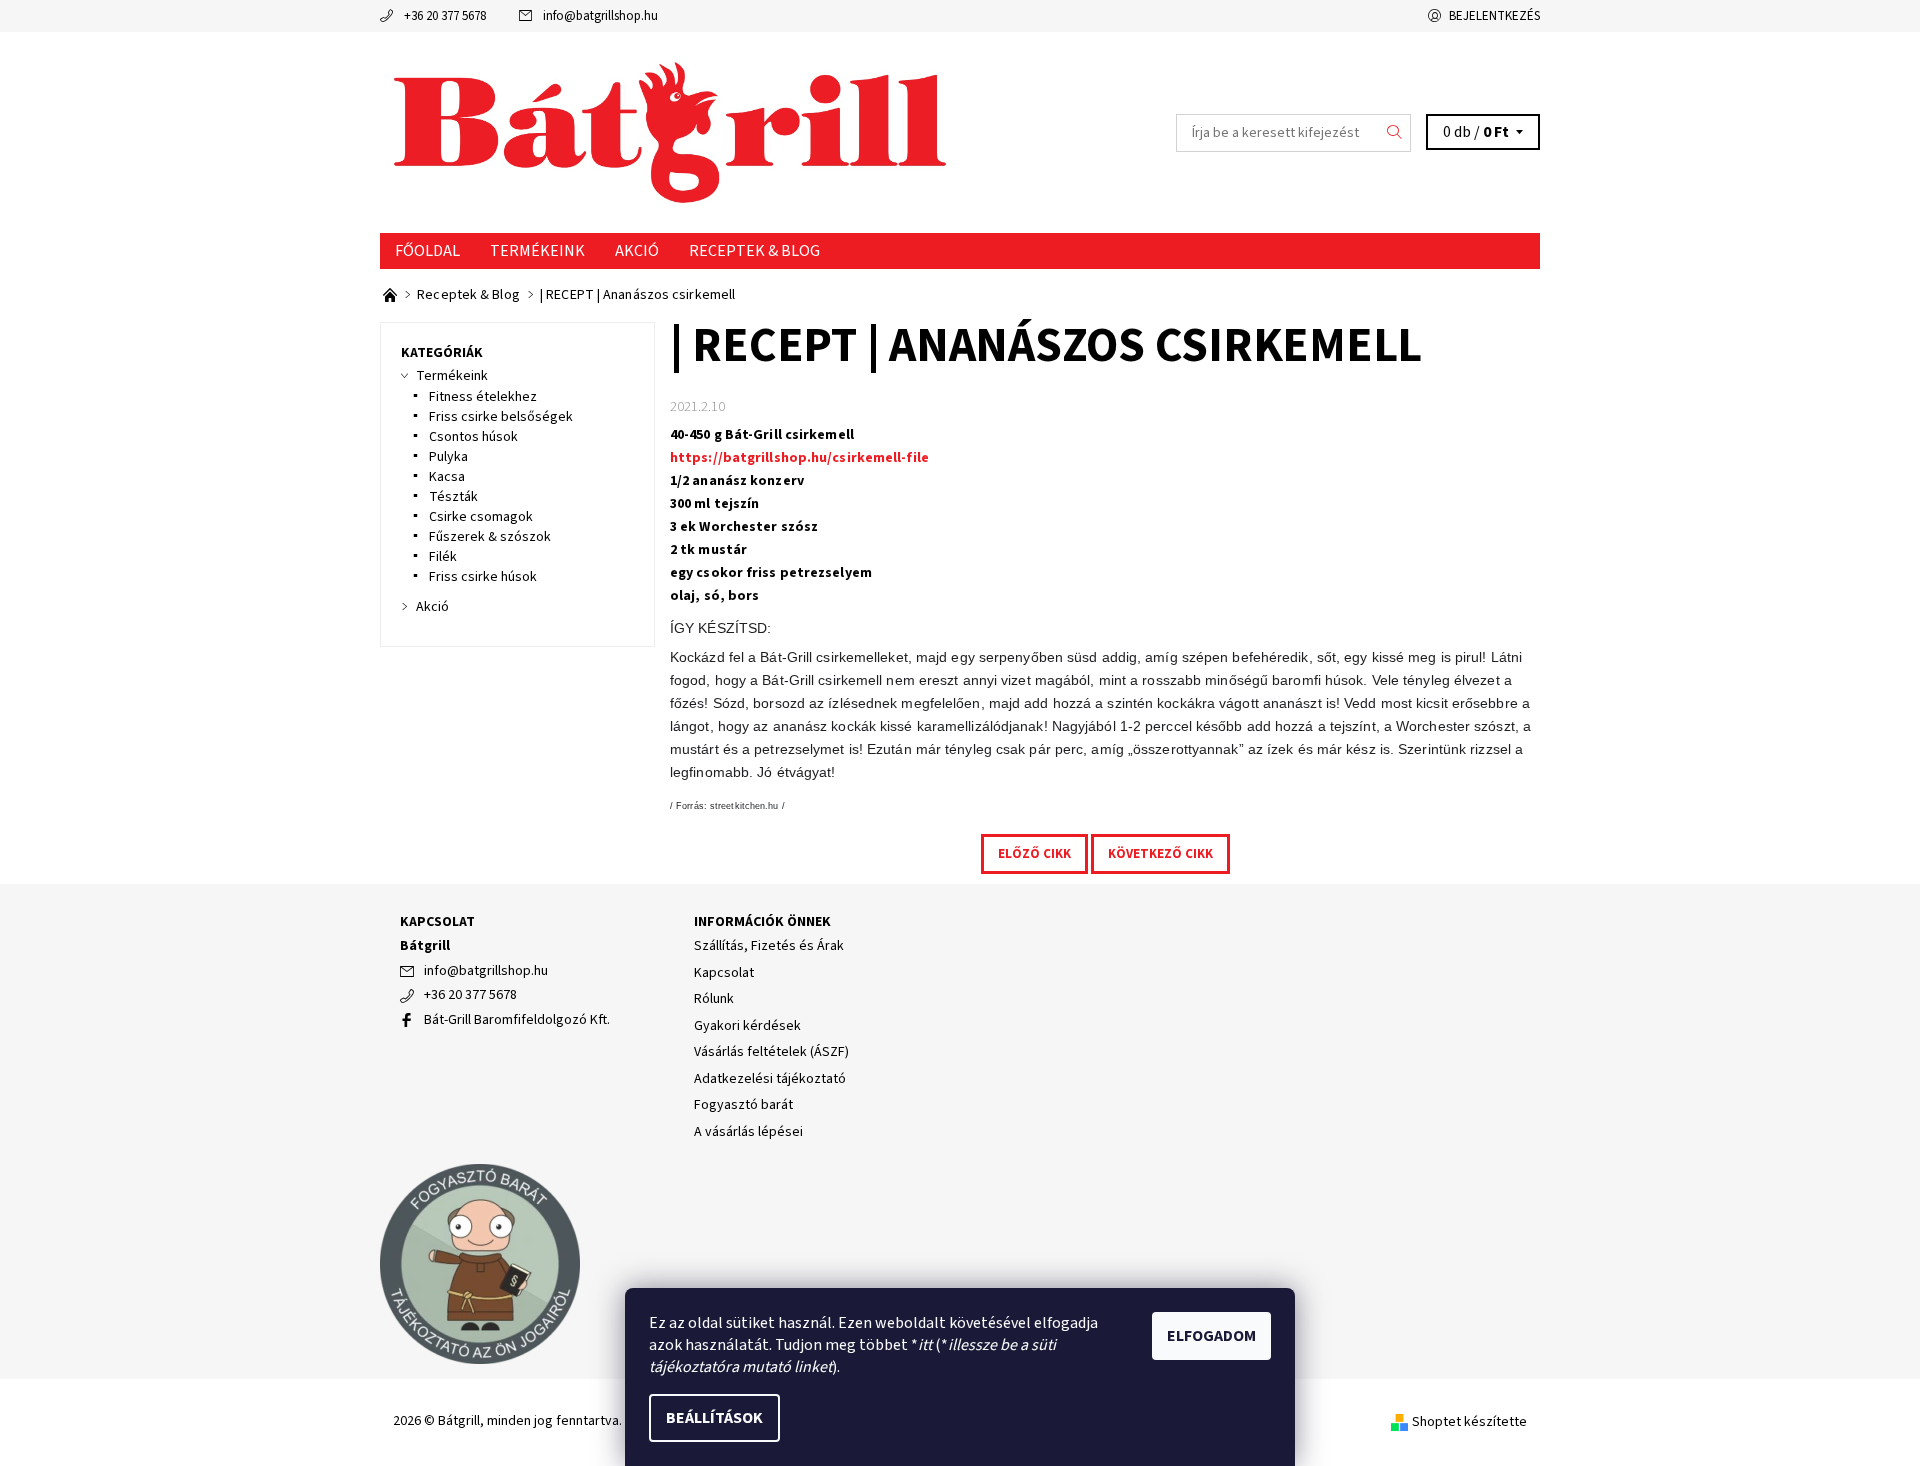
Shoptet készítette (1469, 1422)
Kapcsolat (724, 973)
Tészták (453, 497)
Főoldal (427, 251)
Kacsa (447, 477)
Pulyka (448, 457)
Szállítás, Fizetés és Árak (769, 946)
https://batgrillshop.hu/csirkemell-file (799, 458)
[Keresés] (1395, 133)
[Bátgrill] (670, 132)
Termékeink (537, 251)
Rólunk (714, 999)
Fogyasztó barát (743, 1105)
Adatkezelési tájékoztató (770, 1079)
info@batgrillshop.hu (600, 16)
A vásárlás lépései (748, 1132)
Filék (443, 557)
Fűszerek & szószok (490, 537)
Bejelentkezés (1494, 16)
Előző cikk (1034, 854)
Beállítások (714, 1418)
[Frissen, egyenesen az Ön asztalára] (391, 295)
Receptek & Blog (754, 251)
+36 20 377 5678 (445, 16)
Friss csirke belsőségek (501, 417)
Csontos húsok (473, 437)
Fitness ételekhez (483, 397)
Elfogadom (1211, 1336)
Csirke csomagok (481, 517)
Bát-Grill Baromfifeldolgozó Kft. (517, 1020)
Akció (637, 251)
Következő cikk (1160, 854)
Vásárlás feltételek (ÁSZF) (771, 1052)
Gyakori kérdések (747, 1026)
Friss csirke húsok (483, 577)
